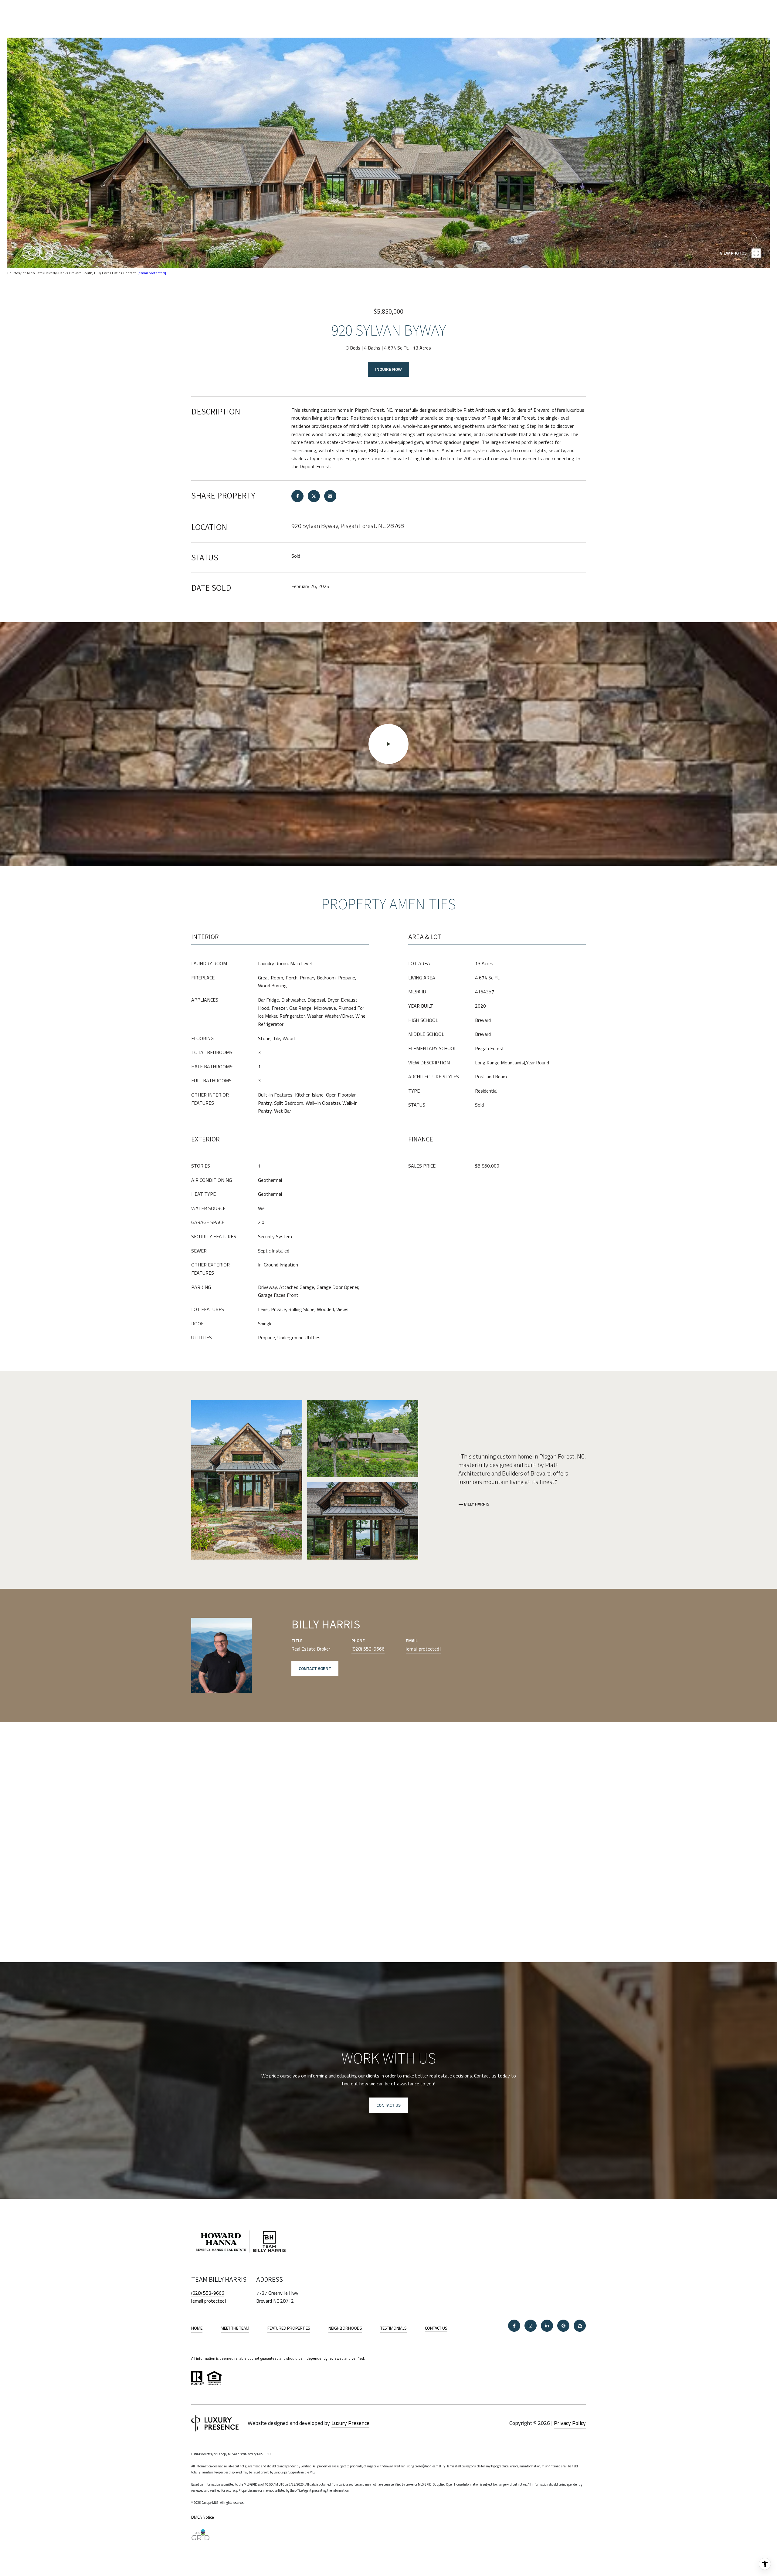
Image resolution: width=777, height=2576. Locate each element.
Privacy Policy (570, 2423)
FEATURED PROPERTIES (289, 2328)
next (46, 253)
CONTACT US (436, 2328)
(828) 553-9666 (368, 1649)
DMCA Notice (203, 2517)
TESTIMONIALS (394, 2328)
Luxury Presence (350, 2423)
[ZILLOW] (580, 2326)
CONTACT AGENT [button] (315, 1668)
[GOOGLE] (563, 2326)
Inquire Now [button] (388, 369)
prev (29, 253)
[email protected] (152, 273)
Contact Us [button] (388, 2105)
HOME (197, 2328)
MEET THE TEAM (235, 2328)
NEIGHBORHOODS (345, 2328)
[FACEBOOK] (514, 2326)
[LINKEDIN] (547, 2326)
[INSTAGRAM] (531, 2326)
